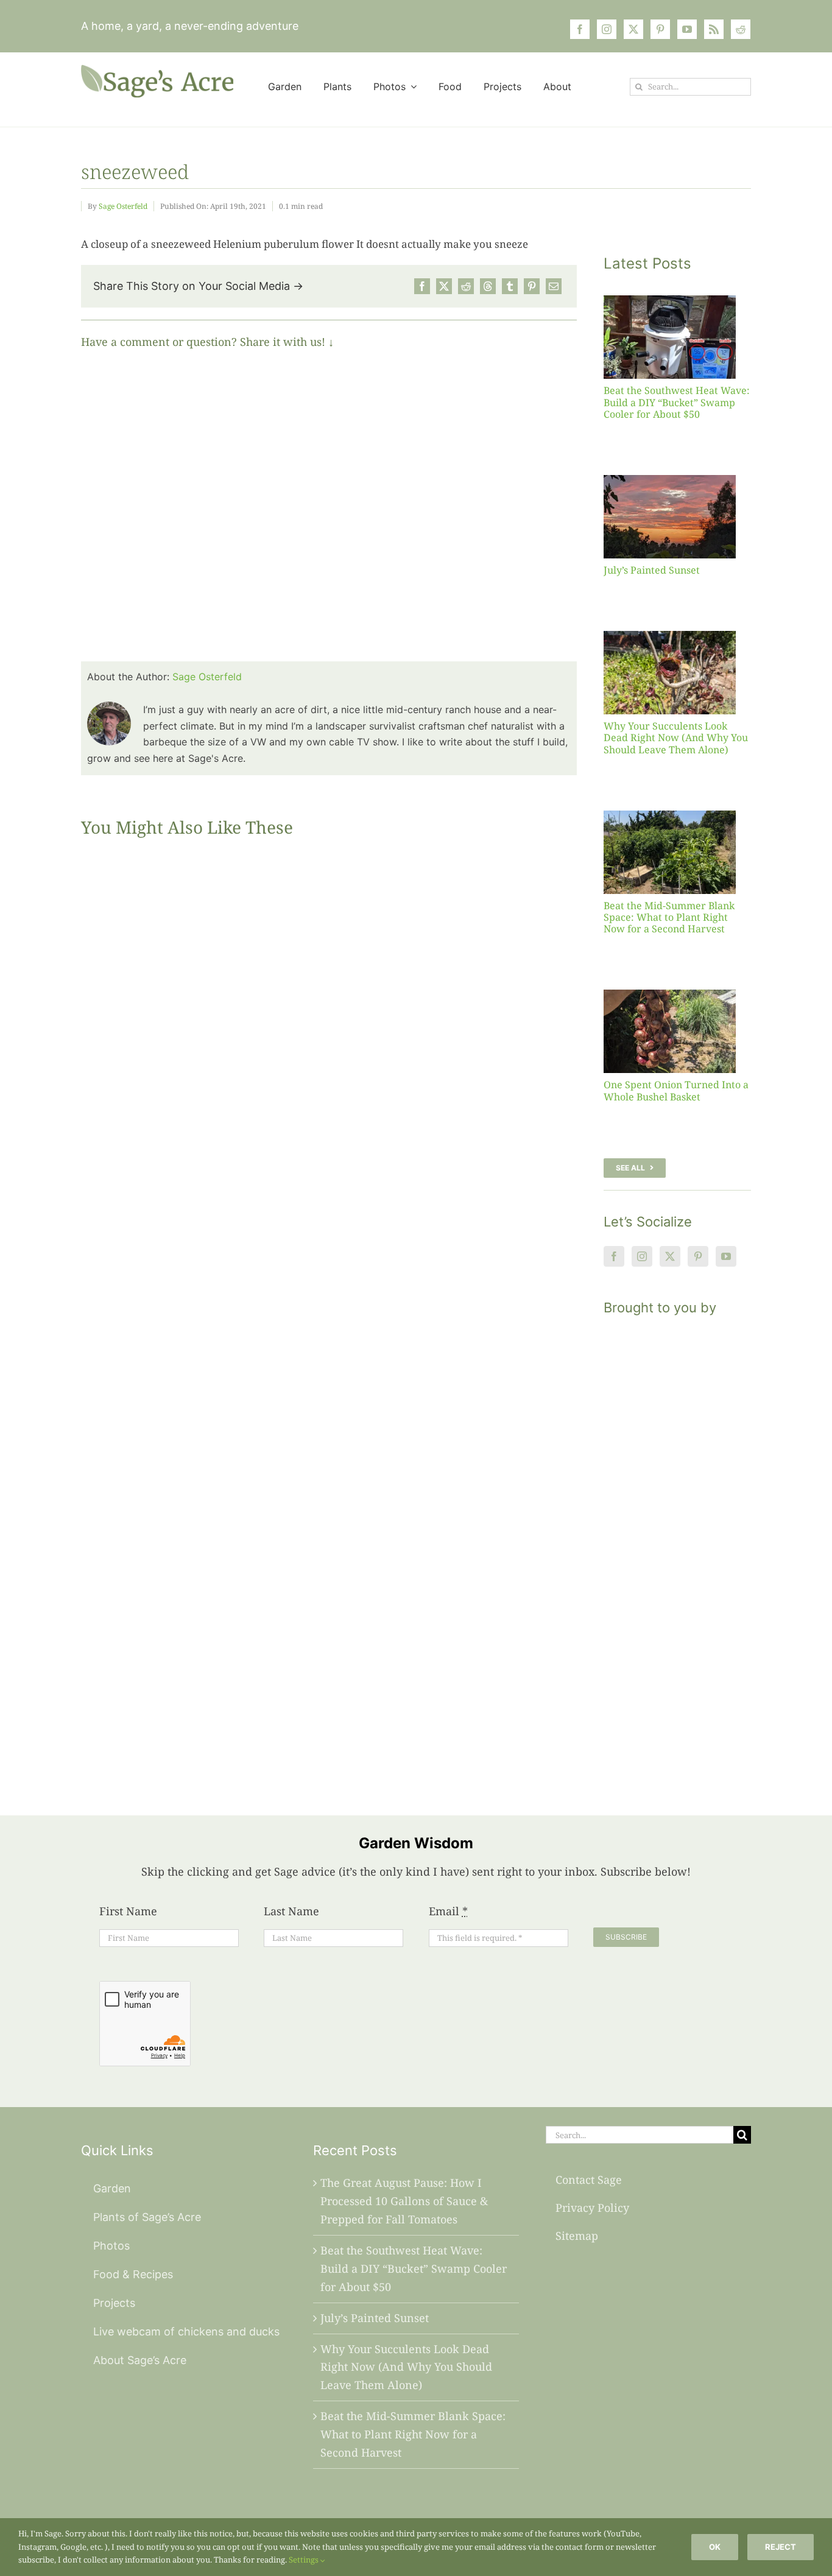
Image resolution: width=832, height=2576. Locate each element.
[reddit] (741, 29)
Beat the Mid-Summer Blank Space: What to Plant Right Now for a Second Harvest (669, 917)
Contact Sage (589, 2180)
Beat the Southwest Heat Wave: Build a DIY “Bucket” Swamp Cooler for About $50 (677, 402)
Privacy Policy (592, 2208)
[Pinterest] (532, 286)
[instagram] (607, 29)
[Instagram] (642, 1256)
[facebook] (580, 29)
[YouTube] (726, 1256)
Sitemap (577, 2236)
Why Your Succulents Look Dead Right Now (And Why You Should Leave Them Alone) (676, 737)
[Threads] (488, 286)
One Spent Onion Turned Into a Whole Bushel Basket (676, 1090)
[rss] (714, 29)
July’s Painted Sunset (652, 570)
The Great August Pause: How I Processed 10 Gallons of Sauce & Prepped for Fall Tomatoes (404, 2201)
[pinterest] (660, 29)
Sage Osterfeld (123, 206)
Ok (715, 2547)
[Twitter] (670, 1256)
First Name (128, 1911)
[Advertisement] (677, 1550)
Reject (781, 2547)
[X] (444, 286)
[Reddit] (466, 286)
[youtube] (687, 29)
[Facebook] (422, 286)
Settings (305, 2560)
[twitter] (633, 29)
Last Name (291, 1911)
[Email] (554, 286)
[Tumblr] (510, 286)
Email (448, 1911)
